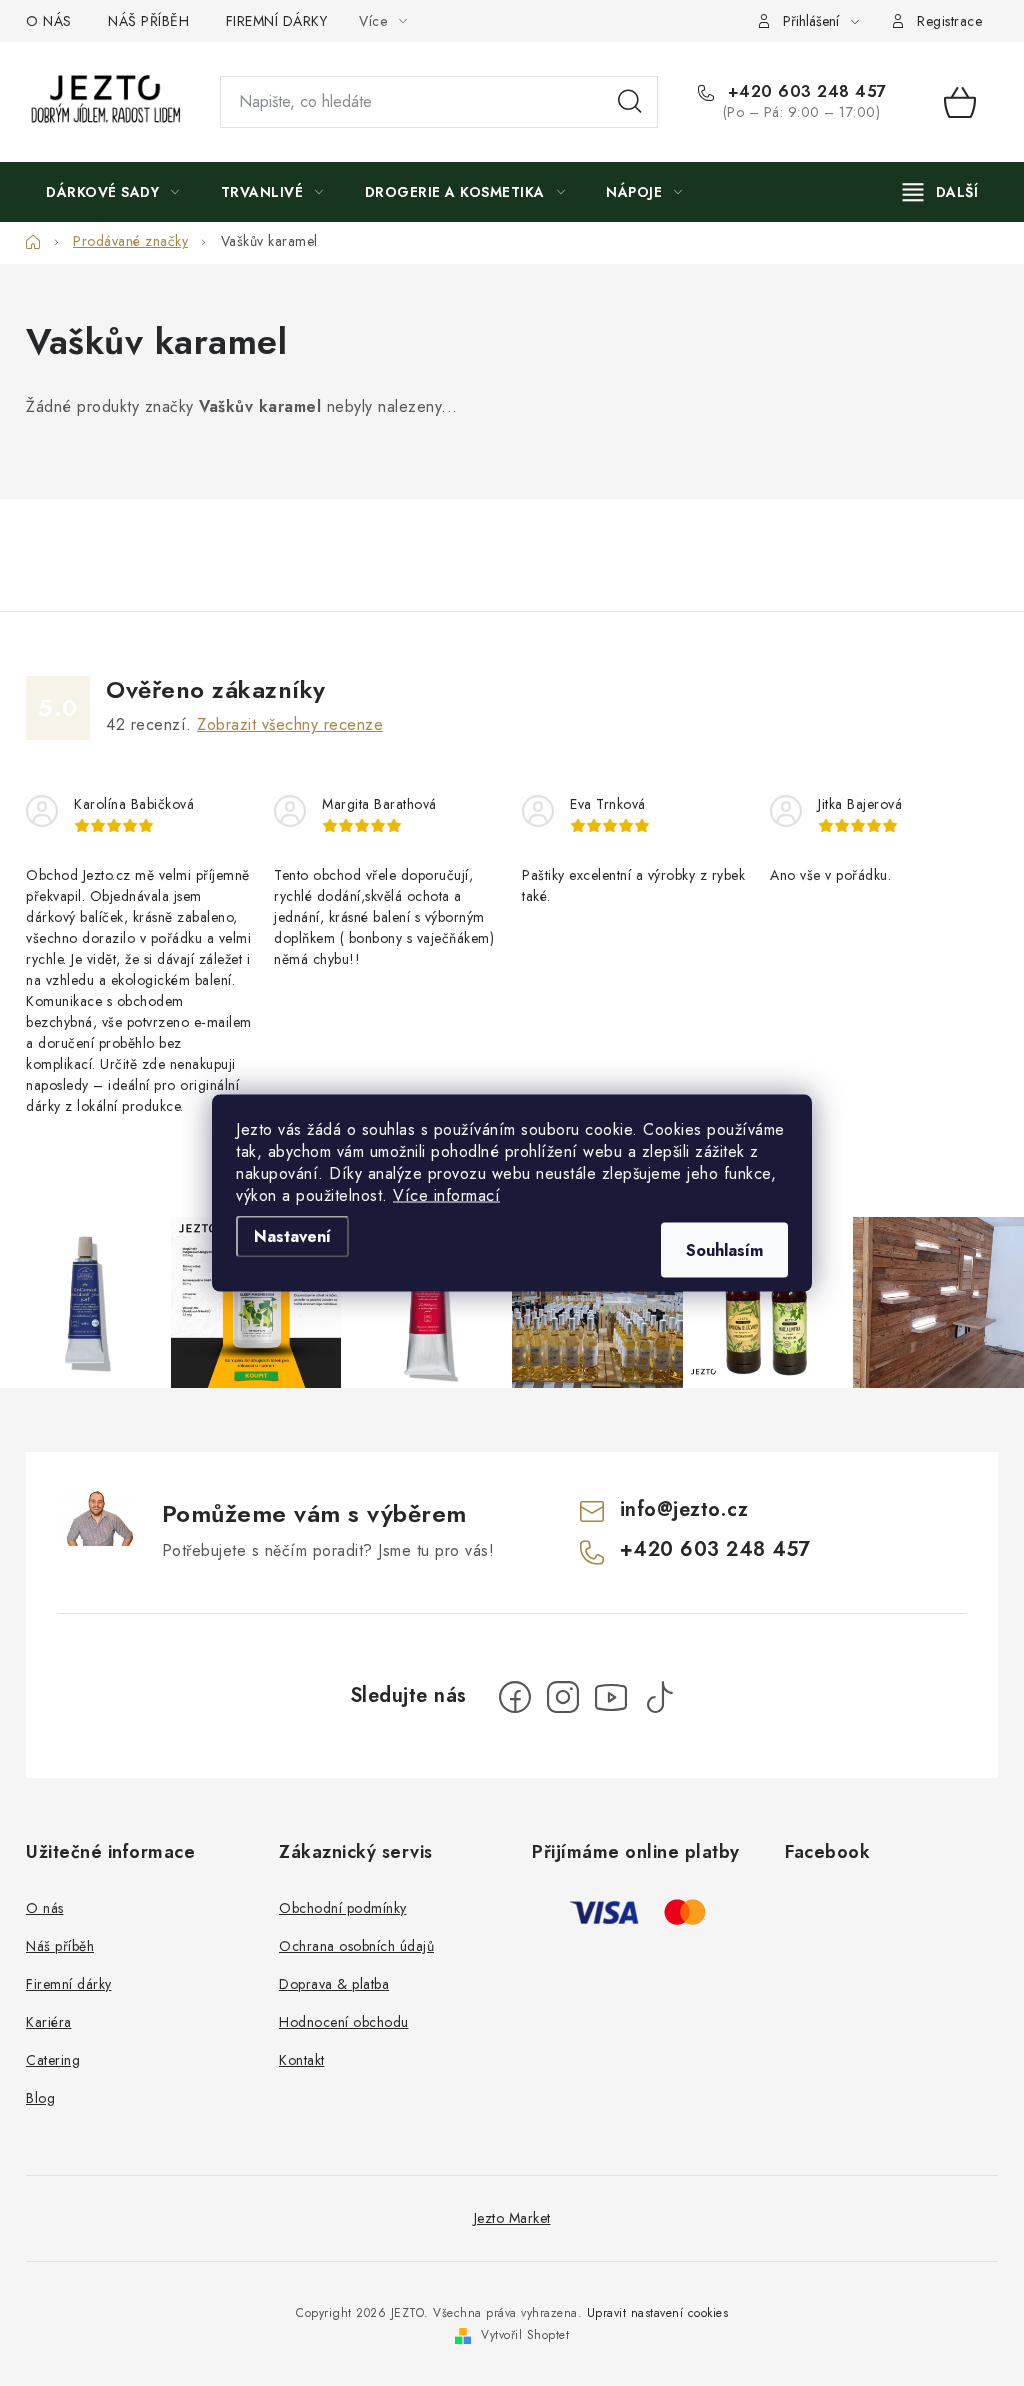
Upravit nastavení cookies (658, 2313)
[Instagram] (563, 1697)
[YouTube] (611, 1697)
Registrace (949, 21)
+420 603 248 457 (804, 92)
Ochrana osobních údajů (356, 1946)
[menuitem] (113, 192)
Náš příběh (60, 1946)
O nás (45, 1908)
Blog (40, 2098)
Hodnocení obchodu (344, 2022)
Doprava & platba (334, 1984)
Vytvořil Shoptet (525, 2335)
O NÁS (49, 21)
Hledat (630, 102)
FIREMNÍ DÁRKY (277, 21)
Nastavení (292, 1236)
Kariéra (49, 2022)
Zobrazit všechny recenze (290, 724)
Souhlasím (724, 1250)
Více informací (446, 1195)
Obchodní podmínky (343, 1908)
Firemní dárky (69, 1984)
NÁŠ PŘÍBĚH (148, 21)
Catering (53, 2060)
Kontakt (302, 2060)
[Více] (940, 192)
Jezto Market (512, 2218)
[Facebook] (515, 1697)
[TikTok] (659, 1697)
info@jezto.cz (684, 1509)
